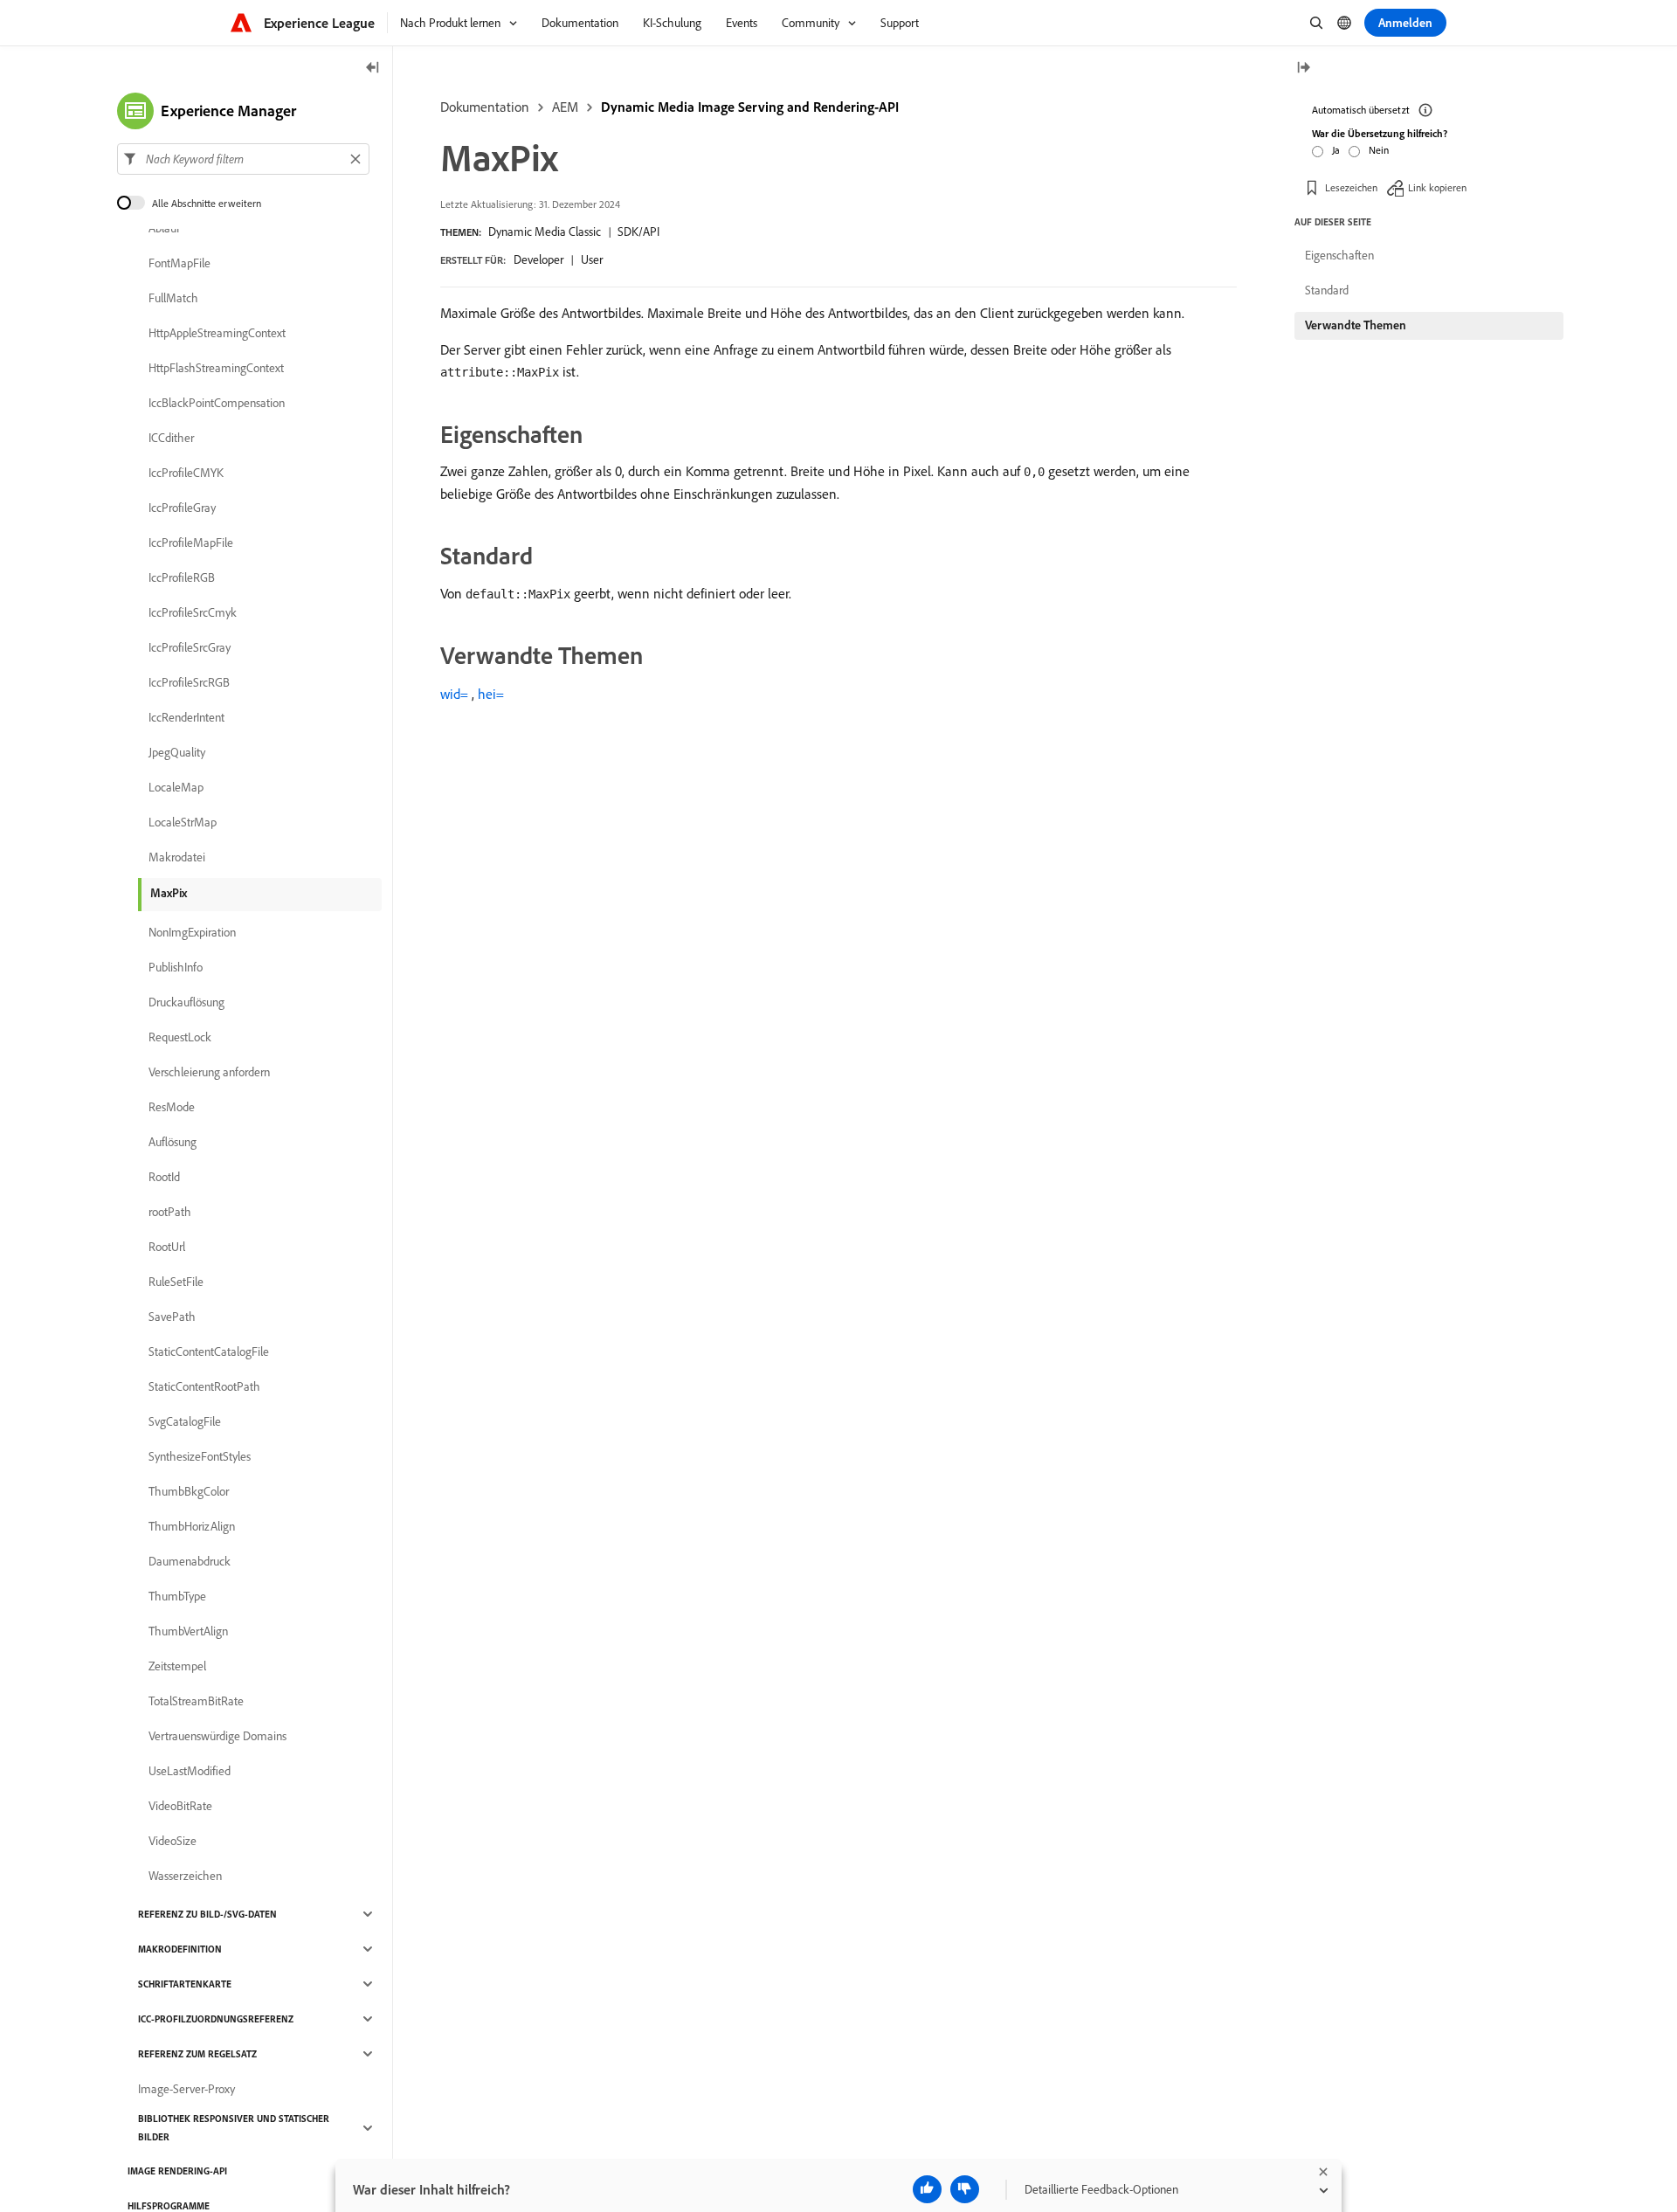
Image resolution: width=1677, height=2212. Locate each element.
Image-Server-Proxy (186, 2089)
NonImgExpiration (192, 932)
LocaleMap (176, 787)
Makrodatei (177, 857)
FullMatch (173, 298)
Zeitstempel (177, 1666)
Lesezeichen (1351, 187)
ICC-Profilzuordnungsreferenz (216, 2019)
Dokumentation (485, 107)
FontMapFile (179, 263)
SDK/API (638, 232)
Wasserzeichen (185, 1876)
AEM (565, 107)
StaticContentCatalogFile (209, 1351)
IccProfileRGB (182, 577)
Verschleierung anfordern (209, 1072)
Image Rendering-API (177, 2171)
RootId (164, 1177)
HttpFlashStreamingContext (216, 368)
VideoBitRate (180, 1806)
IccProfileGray (182, 508)
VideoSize (173, 1841)
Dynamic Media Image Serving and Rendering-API (750, 107)
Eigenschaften (1339, 255)
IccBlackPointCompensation (217, 403)
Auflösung (173, 1142)
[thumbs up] (927, 2189)
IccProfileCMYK (186, 473)
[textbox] (243, 159)
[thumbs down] (965, 2189)
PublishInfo (176, 967)
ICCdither (171, 438)
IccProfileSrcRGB (189, 682)
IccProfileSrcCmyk (193, 612)
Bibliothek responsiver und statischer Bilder (234, 2128)
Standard (1327, 290)
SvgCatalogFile (185, 1421)
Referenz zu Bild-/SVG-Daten (207, 1914)
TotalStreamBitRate (196, 1701)
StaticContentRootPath (204, 1386)
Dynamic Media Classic (545, 232)
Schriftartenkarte (185, 1984)
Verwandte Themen (1356, 325)
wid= (454, 694)
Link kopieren (1437, 187)
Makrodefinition (180, 1949)
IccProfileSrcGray (190, 647)
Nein (1379, 150)
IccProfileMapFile (191, 543)
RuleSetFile (176, 1282)
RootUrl (167, 1247)
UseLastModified (190, 1771)
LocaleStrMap (183, 822)
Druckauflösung (186, 1002)
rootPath (170, 1212)
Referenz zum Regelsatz (197, 2054)
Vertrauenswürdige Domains (217, 1736)
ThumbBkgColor (189, 1491)
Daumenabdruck (190, 1561)
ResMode (172, 1107)
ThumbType (177, 1596)
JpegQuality (177, 752)
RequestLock (180, 1037)
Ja (1336, 150)
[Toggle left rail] (373, 69)
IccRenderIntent (186, 717)
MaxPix (169, 893)
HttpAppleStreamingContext (217, 333)
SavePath (172, 1317)
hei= (491, 694)
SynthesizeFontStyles (200, 1456)
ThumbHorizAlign (192, 1526)
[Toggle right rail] (1303, 69)
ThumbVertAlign (188, 1631)
